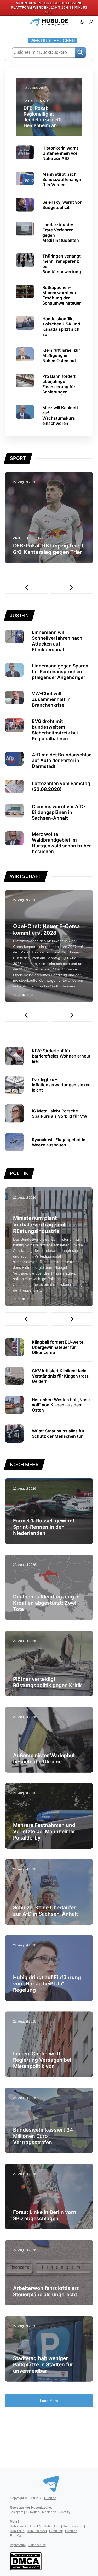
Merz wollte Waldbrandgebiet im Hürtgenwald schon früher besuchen (61, 843)
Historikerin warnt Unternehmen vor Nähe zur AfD (60, 153)
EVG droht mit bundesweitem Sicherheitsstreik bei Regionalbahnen (55, 730)
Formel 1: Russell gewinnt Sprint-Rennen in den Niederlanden (44, 1527)
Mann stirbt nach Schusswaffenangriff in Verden (62, 179)
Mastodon (49, 2512)
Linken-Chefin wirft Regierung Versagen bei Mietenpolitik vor (42, 2060)
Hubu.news (18, 2526)
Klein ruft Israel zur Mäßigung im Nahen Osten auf (61, 355)
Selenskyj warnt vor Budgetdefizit (62, 205)
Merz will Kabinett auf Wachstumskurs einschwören (60, 415)
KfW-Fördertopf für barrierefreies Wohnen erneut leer (61, 1056)
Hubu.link (56, 2531)
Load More (49, 2401)
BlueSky (64, 2512)
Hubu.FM (35, 2526)
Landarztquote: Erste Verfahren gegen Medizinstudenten (61, 232)
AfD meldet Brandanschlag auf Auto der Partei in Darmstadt (62, 760)
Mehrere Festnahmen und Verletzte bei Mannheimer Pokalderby (44, 1831)
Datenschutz (37, 2545)
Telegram (17, 2512)
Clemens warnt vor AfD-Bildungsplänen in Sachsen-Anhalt (59, 812)
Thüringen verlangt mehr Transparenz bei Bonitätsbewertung (62, 264)
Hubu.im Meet (37, 2531)
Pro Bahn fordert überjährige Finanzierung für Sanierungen (59, 384)
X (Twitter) (33, 2512)
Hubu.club (17, 2531)
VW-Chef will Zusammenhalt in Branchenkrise (51, 699)
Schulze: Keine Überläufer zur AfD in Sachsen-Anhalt (45, 1911)
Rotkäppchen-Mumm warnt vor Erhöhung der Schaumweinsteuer (62, 295)
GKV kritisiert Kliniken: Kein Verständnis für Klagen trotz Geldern (60, 1376)
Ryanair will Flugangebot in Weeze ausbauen (59, 1142)
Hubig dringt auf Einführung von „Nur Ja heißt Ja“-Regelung (47, 1984)
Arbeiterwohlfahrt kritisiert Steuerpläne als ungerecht (46, 2291)
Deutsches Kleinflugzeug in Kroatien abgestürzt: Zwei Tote (46, 1603)
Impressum (18, 2545)
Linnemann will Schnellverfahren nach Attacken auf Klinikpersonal (57, 641)
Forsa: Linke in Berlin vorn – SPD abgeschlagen (47, 2215)
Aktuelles (33, 101)
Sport (48, 101)
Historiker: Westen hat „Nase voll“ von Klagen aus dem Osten (61, 1405)
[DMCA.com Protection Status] (26, 2561)
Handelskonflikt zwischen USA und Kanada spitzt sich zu (61, 327)
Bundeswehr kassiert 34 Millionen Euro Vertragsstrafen (43, 2136)
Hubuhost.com (73, 2526)
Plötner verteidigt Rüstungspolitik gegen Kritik (47, 1682)
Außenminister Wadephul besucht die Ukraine (44, 1758)
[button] (8, 22)
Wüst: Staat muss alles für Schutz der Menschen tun (58, 1433)
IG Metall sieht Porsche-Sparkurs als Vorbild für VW (60, 1113)
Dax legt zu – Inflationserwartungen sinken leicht (61, 1085)
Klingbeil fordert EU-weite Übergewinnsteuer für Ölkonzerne (58, 1347)
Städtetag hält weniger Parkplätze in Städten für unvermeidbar (43, 2364)
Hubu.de (50, 2498)
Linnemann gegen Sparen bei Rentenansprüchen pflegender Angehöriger (60, 672)
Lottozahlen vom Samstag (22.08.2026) (61, 786)
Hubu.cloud (52, 2526)
